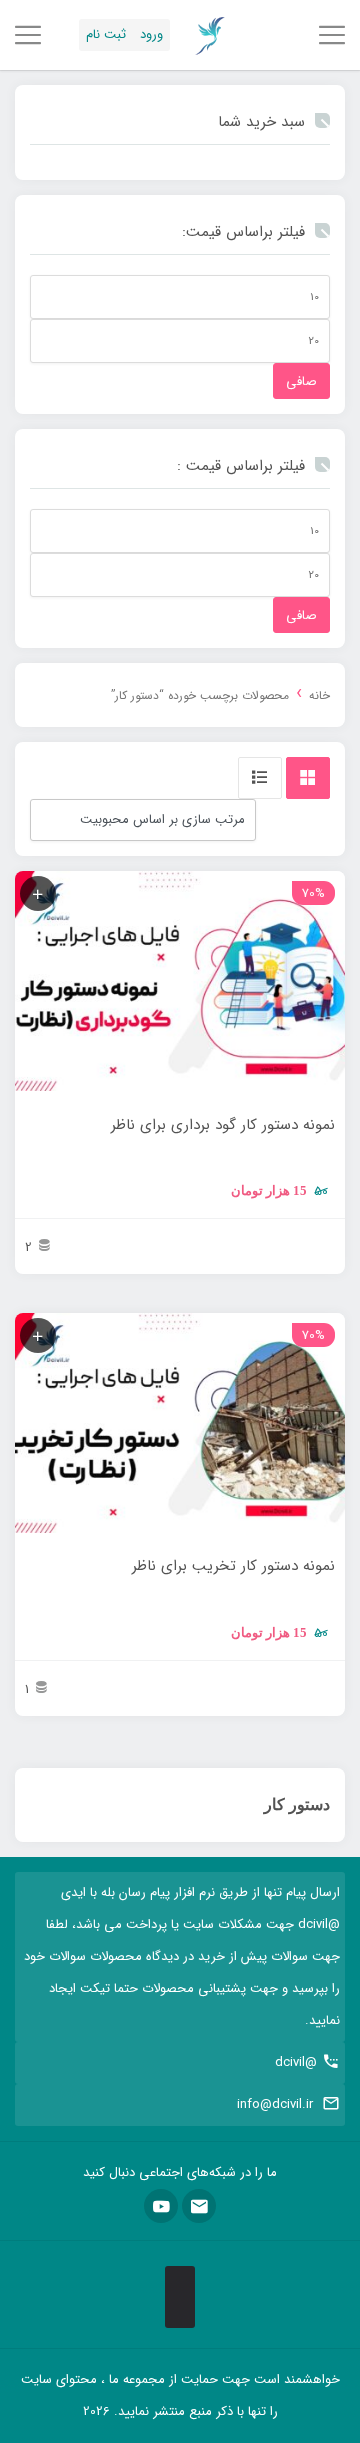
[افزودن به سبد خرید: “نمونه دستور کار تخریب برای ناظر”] (38, 1335)
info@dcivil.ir (275, 2104)
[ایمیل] (199, 2206)
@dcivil (296, 2062)
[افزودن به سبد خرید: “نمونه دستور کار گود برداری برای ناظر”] (38, 893)
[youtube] (161, 2206)
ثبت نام (106, 34)
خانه (319, 696)
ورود (151, 34)
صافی (301, 381)
